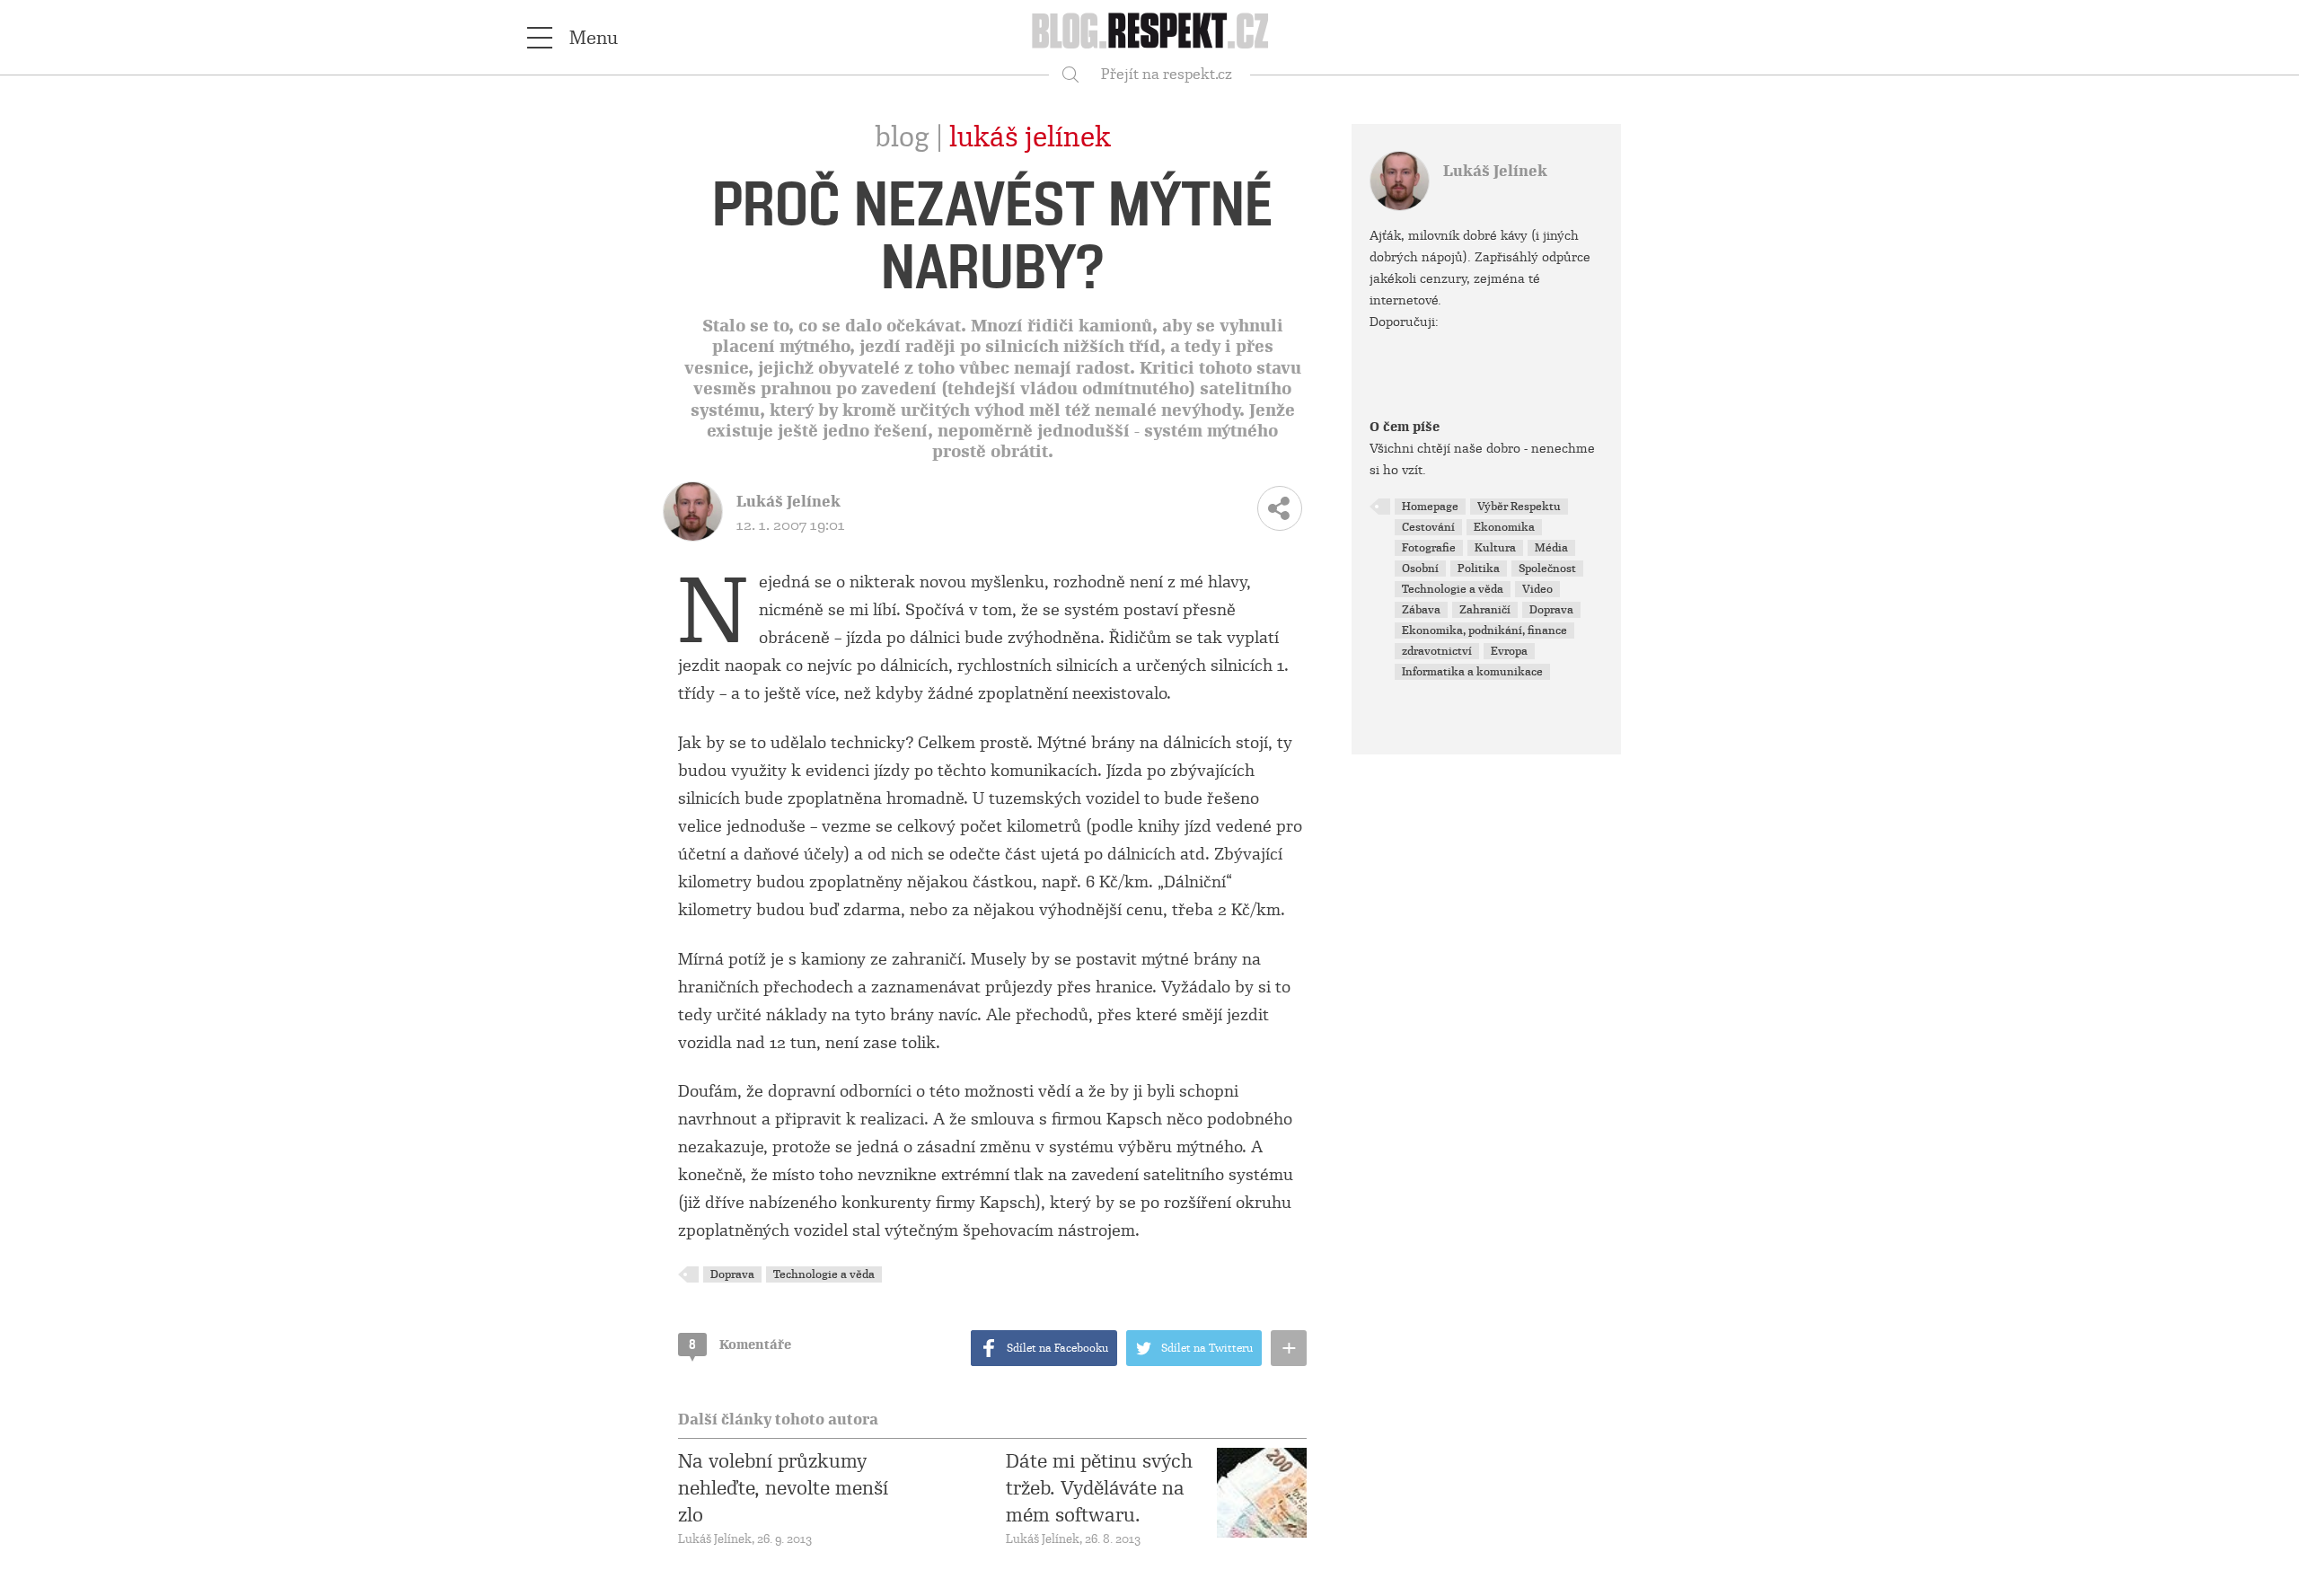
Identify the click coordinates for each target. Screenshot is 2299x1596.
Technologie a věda (824, 1274)
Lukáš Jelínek (1030, 137)
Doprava (732, 1274)
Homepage (1430, 507)
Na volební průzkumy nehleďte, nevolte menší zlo (783, 1489)
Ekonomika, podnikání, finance (1484, 630)
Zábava (1421, 610)
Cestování (1428, 527)
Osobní (1420, 569)
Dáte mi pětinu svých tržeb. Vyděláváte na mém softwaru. (1099, 1489)
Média (1551, 548)
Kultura (1495, 548)
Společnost (1547, 569)
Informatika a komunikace (1472, 672)
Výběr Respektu (1519, 507)
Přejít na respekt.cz (1167, 74)
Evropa (1509, 651)
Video (1537, 589)
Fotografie (1429, 548)
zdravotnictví (1437, 651)
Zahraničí (1485, 610)
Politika (1479, 569)
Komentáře (740, 1345)
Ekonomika (1504, 527)
